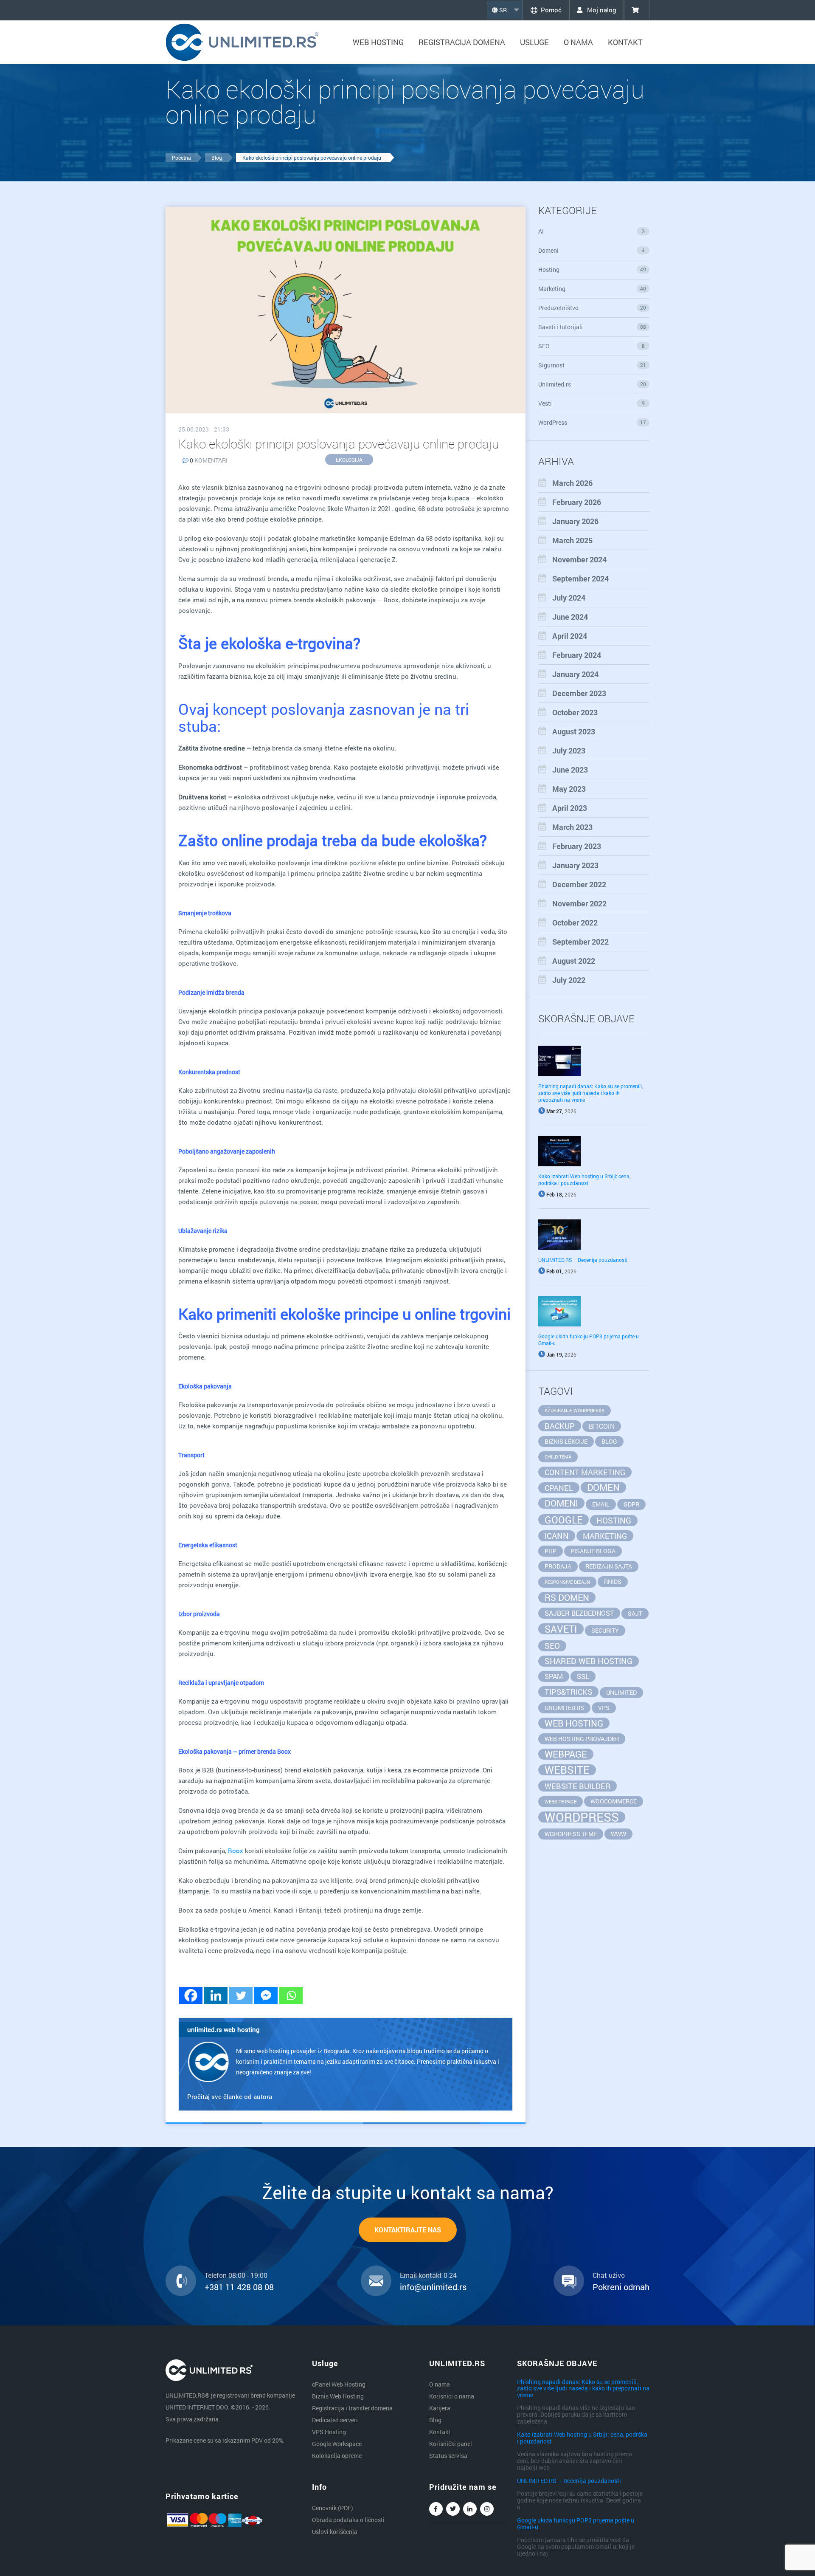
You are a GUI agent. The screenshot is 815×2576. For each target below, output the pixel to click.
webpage (566, 1754)
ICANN (557, 1536)
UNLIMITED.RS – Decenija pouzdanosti (583, 1260)
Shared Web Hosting (589, 1661)
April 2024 (570, 636)
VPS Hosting (329, 2432)
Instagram (487, 2509)
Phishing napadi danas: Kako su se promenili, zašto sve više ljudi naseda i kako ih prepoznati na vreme (590, 1093)
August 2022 (574, 961)
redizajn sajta (609, 1566)
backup (560, 1426)
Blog (217, 158)
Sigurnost (592, 365)
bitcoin (602, 1426)
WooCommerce (614, 1801)
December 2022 (579, 884)
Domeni (592, 250)
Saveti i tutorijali (592, 327)
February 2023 (577, 846)
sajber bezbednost (579, 1613)
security (605, 1630)
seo (552, 1646)
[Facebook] (191, 1995)
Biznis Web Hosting (338, 2396)
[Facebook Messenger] (266, 1995)
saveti (561, 1629)
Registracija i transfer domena (352, 2408)
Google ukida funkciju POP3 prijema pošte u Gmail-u (576, 2523)
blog (609, 1441)
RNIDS (613, 1581)
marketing (605, 1536)
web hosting (574, 1723)
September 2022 (580, 942)
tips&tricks (568, 1692)
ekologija (349, 460)
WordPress (592, 422)
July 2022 (569, 980)
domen (603, 1487)
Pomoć (551, 10)
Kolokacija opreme (337, 2456)
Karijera (440, 2408)
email (601, 1504)
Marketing (592, 289)
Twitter (453, 2509)
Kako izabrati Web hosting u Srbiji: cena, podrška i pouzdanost (584, 1179)
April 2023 (570, 808)
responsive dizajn (567, 1582)
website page (561, 1802)
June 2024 (570, 617)
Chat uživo (609, 2275)
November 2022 (579, 903)
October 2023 (575, 712)
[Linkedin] (216, 1995)
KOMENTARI (209, 460)
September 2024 (580, 578)
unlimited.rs (564, 1708)
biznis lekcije (566, 1441)
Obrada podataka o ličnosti (348, 2520)
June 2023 (570, 770)
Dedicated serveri (335, 2420)
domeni (561, 1503)
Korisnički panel (451, 2444)
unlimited (621, 1692)
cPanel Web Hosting (339, 2384)
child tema (558, 1457)
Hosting (592, 269)
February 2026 (577, 502)
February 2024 (577, 655)
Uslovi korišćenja (335, 2532)
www (618, 1834)
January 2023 (575, 865)
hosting (614, 1520)
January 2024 (575, 674)
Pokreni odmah (621, 2287)
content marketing (585, 1472)
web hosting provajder (582, 1739)
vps (604, 1708)
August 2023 (574, 731)
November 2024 (579, 559)
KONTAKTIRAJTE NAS (408, 2230)
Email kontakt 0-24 (428, 2275)
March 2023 (572, 827)
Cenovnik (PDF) (333, 2508)
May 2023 (569, 789)
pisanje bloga (593, 1551)
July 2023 (569, 751)
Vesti (592, 403)
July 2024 (569, 598)
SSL (583, 1676)
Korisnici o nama (452, 2396)
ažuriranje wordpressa (575, 1411)
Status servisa (448, 2456)
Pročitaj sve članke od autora (230, 2096)
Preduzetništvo (592, 308)
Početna (181, 158)
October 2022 (575, 923)
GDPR (631, 1504)
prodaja (558, 1566)
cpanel (559, 1488)
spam (554, 1676)
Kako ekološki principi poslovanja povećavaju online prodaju (312, 158)
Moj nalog (601, 10)
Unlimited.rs (592, 384)
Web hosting (378, 42)
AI (592, 231)
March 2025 (572, 540)
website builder (578, 1786)
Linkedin (470, 2509)
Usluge (534, 42)
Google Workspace (337, 2444)
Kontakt (625, 42)
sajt (635, 1613)
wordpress (582, 1817)
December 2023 (579, 693)
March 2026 (572, 483)
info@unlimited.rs (433, 2287)
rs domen (567, 1597)
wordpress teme (571, 1834)
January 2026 (575, 521)
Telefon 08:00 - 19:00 (236, 2275)
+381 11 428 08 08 (239, 2287)
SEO (592, 346)
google (563, 1520)
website (567, 1770)
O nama (578, 42)
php (551, 1551)
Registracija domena (462, 42)
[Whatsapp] (291, 1995)
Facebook (436, 2509)
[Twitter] (241, 1995)
